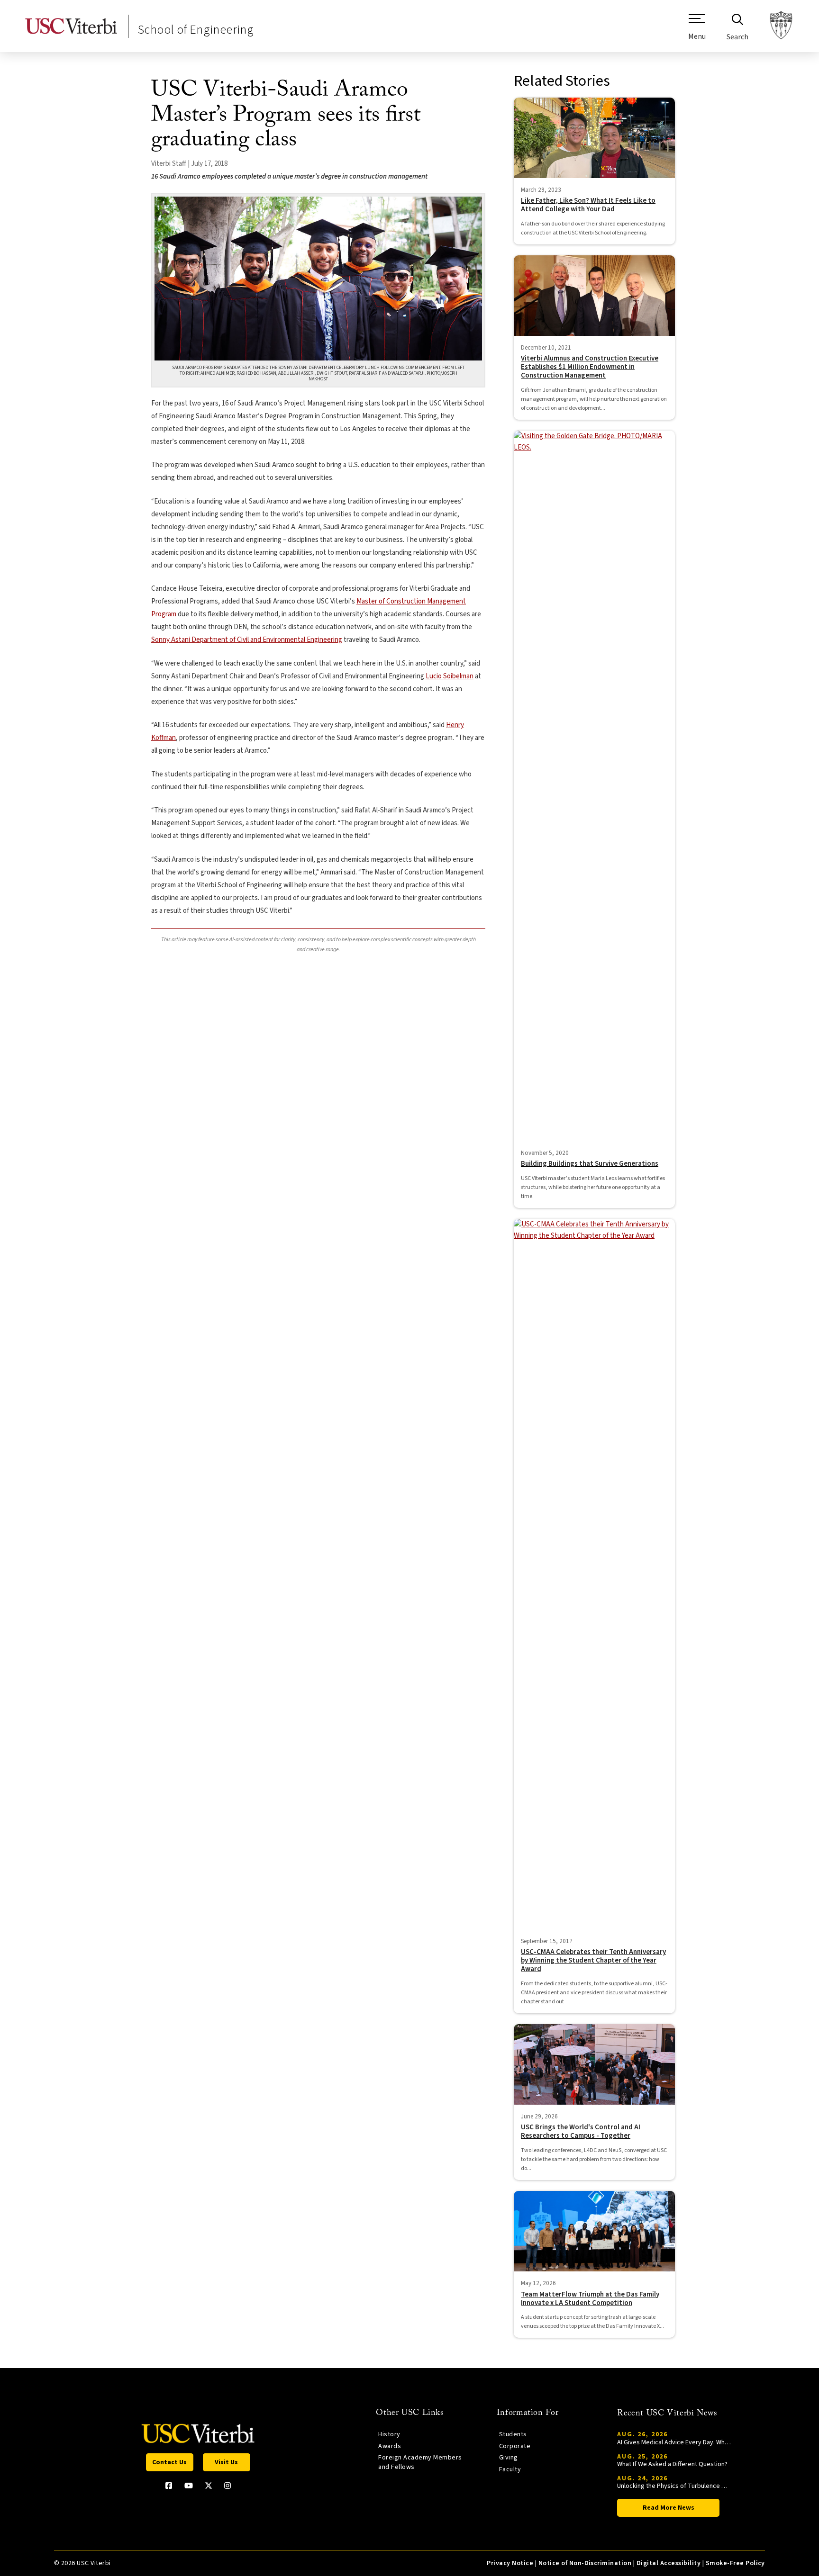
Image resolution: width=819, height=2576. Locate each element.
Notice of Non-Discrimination (585, 2563)
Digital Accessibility (669, 2563)
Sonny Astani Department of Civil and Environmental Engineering (247, 640)
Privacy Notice (510, 2563)
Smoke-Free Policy (735, 2563)
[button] (697, 31)
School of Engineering (196, 30)
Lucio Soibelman (450, 676)
